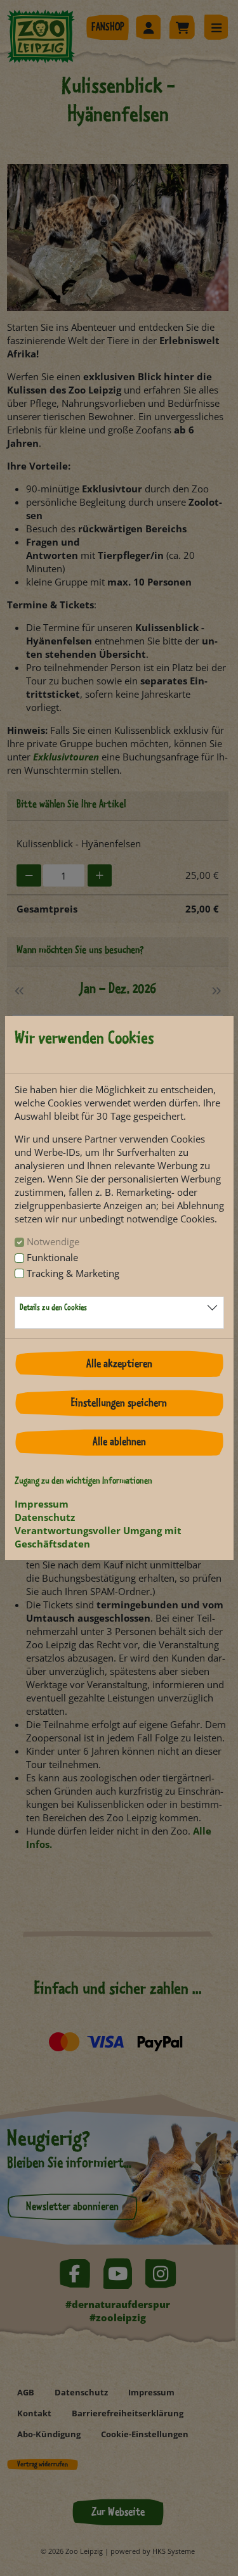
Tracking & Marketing (73, 1273)
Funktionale (52, 1257)
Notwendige (53, 1241)
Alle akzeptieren (119, 1364)
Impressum (42, 1504)
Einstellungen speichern (119, 1404)
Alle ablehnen (119, 1442)
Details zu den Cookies (53, 1308)
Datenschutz (45, 1517)
